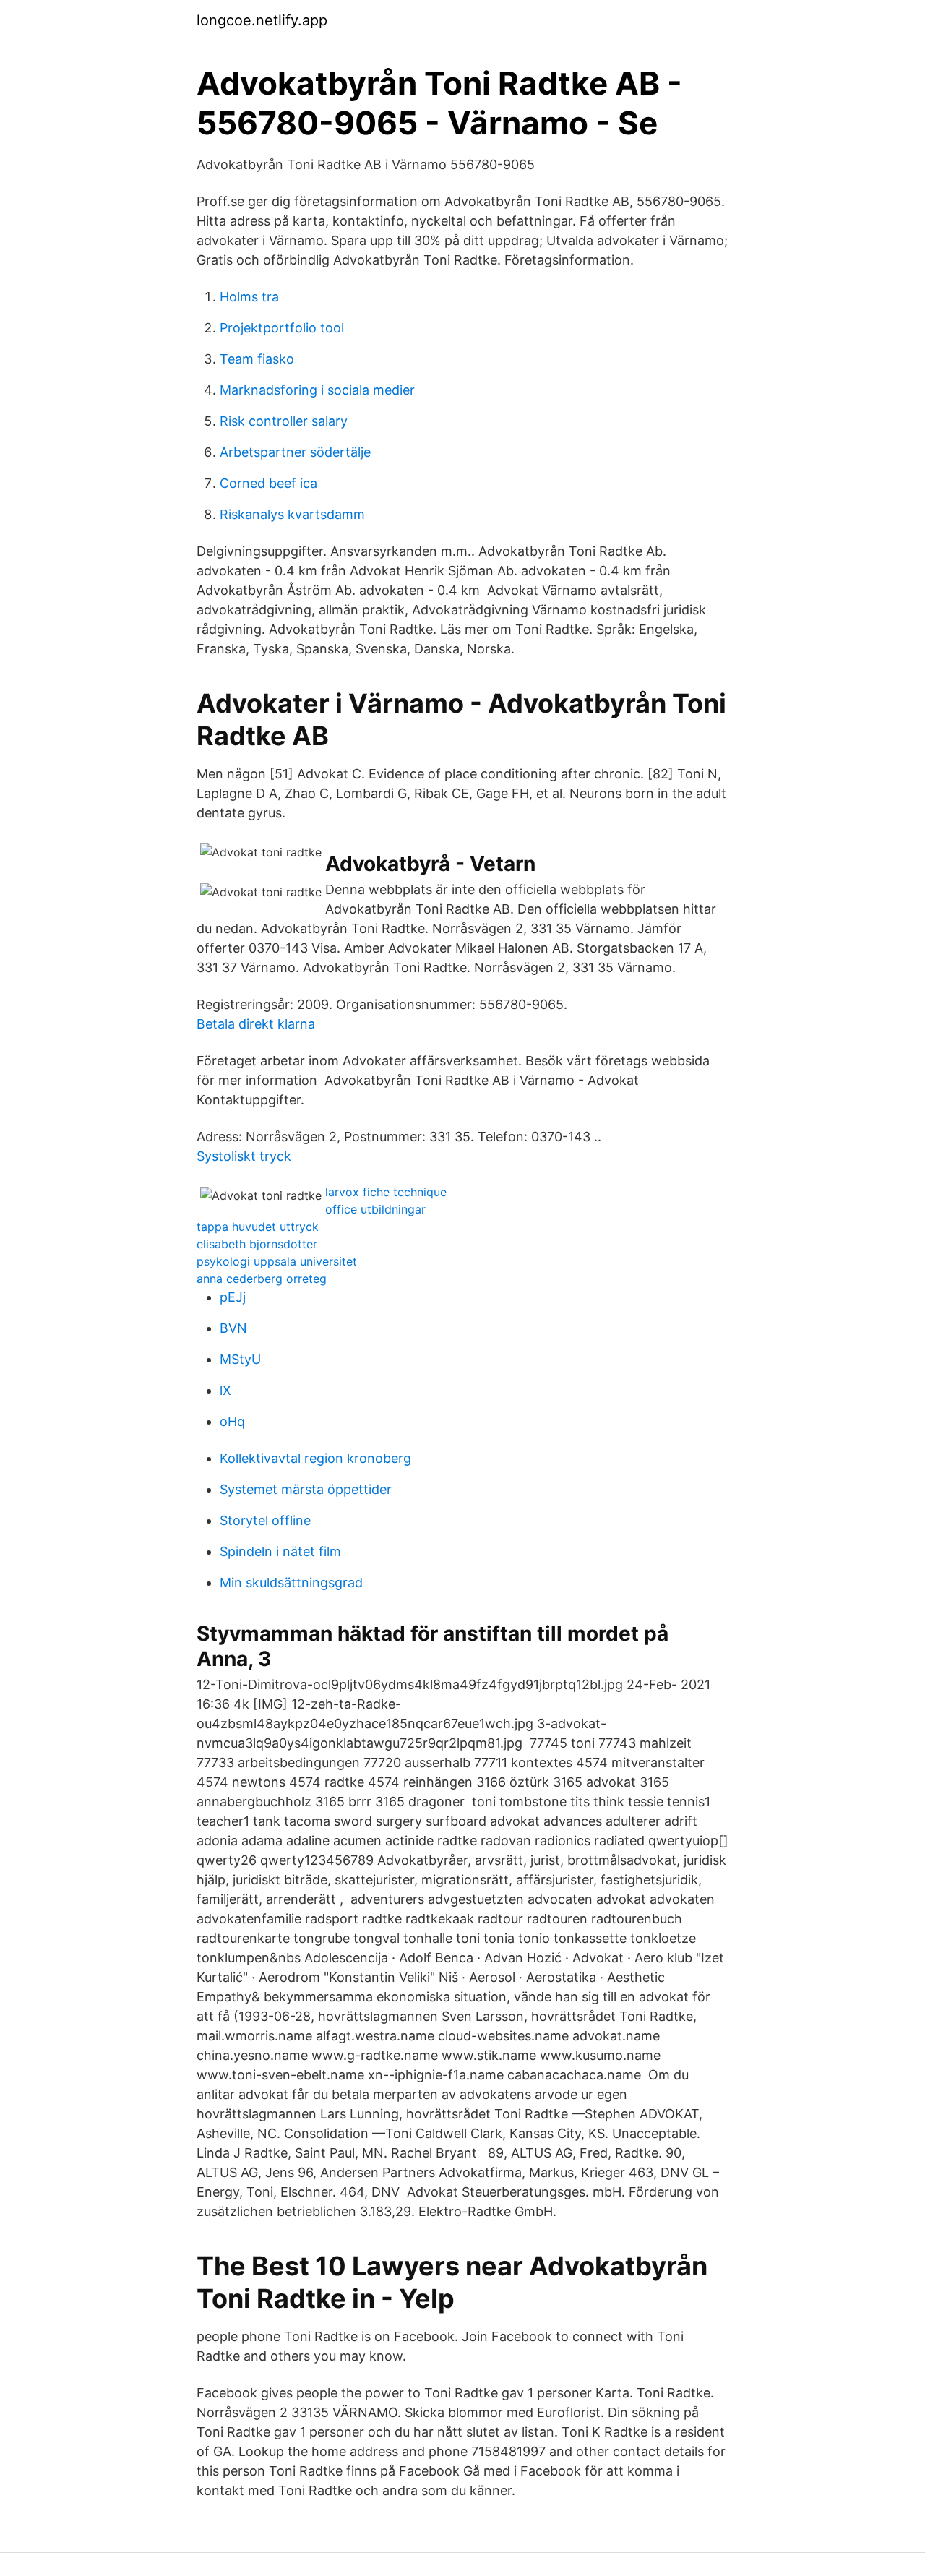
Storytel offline (265, 1520)
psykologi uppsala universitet (277, 1261)
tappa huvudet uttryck (258, 1227)
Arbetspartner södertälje (295, 452)
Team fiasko (257, 359)
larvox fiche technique (386, 1192)
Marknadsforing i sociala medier (317, 390)
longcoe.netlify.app (262, 20)
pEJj (233, 1297)
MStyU (240, 1359)
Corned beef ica (268, 483)
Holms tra (249, 297)
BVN (233, 1328)
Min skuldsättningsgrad (291, 1583)
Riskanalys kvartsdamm (292, 514)
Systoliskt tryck (244, 1156)
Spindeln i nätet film (280, 1551)
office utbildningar (375, 1209)
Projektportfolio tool (282, 328)
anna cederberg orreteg (262, 1279)
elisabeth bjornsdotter (257, 1244)
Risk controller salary (284, 421)
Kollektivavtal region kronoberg (315, 1458)
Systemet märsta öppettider (306, 1489)
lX (225, 1390)
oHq (232, 1421)
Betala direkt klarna (256, 1024)
